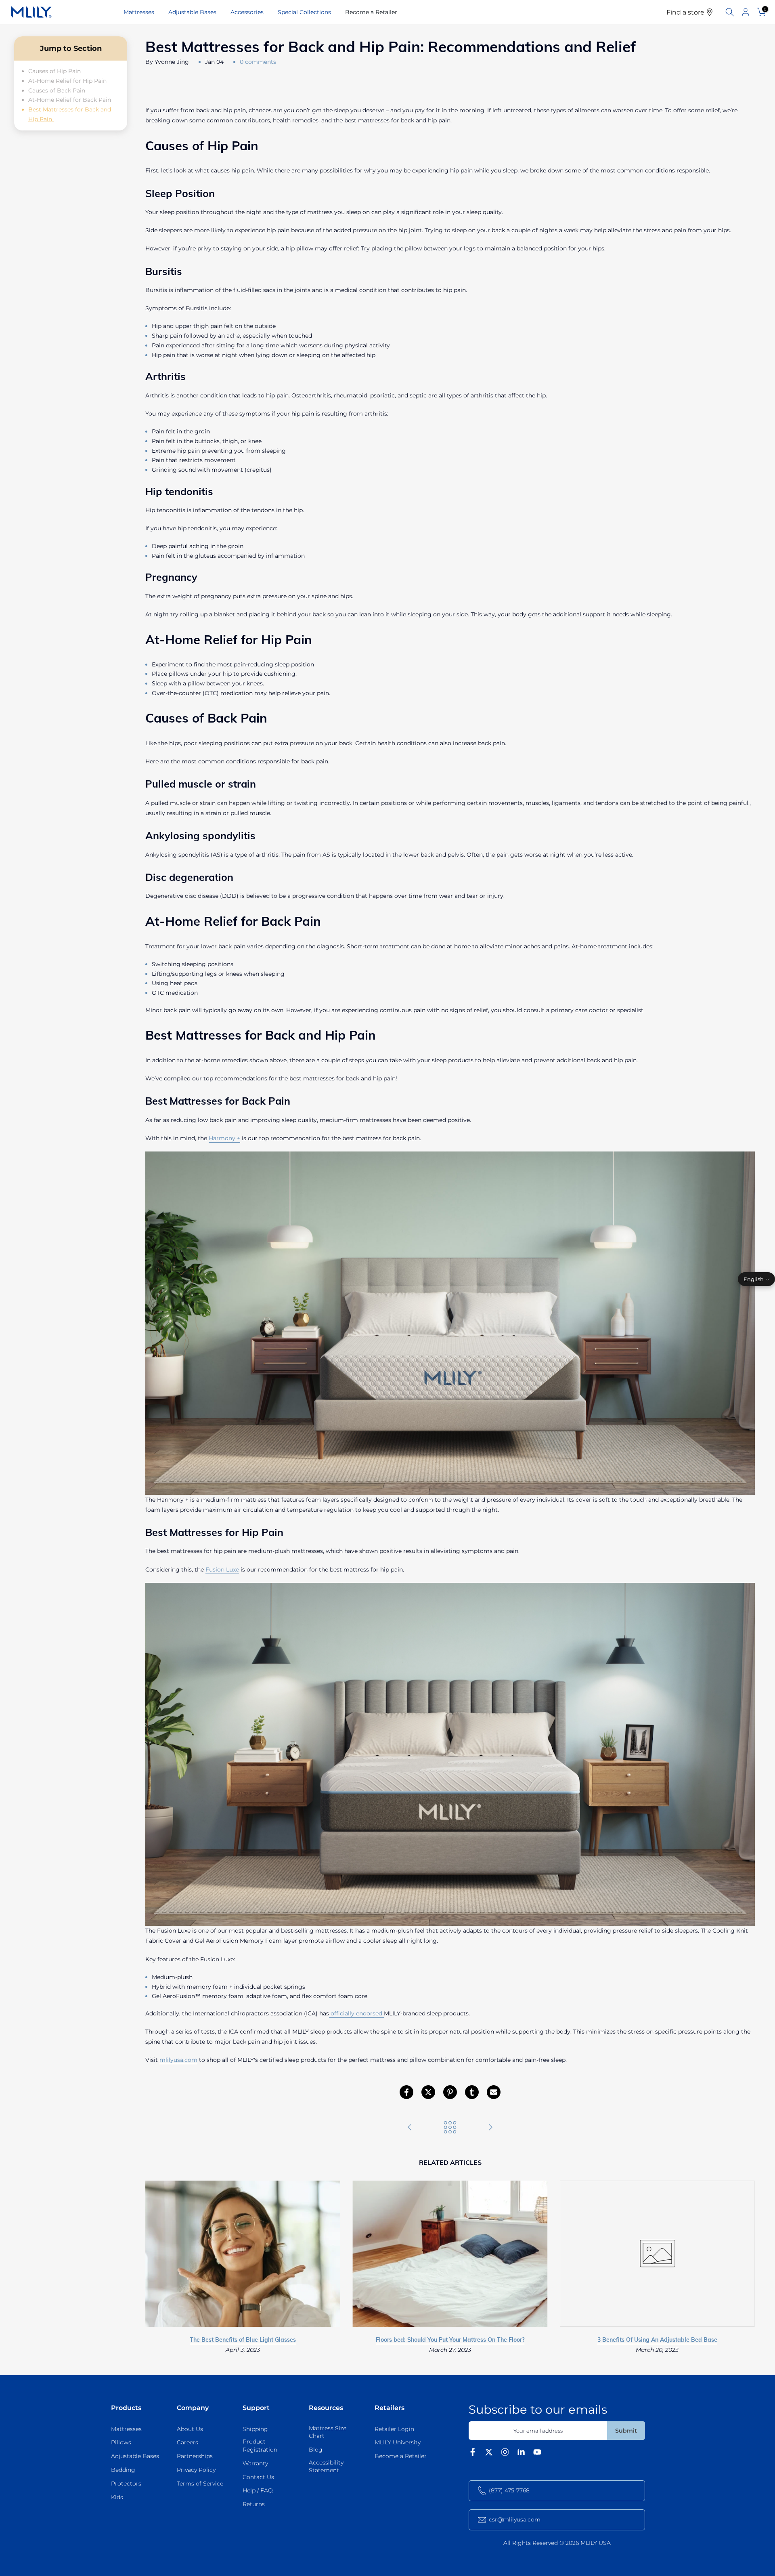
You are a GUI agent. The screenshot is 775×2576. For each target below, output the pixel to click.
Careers (187, 2442)
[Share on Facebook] (406, 2092)
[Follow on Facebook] (473, 2454)
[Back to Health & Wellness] (450, 2128)
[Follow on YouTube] (537, 2454)
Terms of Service (200, 2484)
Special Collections (304, 12)
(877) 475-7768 (509, 2490)
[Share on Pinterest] (450, 2092)
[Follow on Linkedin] (521, 2454)
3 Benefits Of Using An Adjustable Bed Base (657, 2340)
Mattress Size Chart (328, 2432)
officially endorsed (356, 2013)
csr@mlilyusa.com (515, 2519)
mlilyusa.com (178, 2060)
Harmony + (224, 1138)
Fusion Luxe (222, 1570)
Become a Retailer (371, 12)
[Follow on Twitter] (489, 2454)
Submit (626, 2431)
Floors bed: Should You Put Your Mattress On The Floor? (450, 2340)
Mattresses (139, 12)
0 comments (258, 62)
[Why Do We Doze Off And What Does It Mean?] (410, 2128)
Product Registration (260, 2446)
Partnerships (195, 2456)
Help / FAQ (258, 2490)
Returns (254, 2504)
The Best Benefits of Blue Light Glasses (243, 2340)
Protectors (126, 2484)
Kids (117, 2497)
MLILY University (398, 2442)
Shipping (255, 2429)
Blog (316, 2450)
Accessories (247, 12)
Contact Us (258, 2477)
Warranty (255, 2463)
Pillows (121, 2442)
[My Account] (746, 12)
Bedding (123, 2470)
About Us (190, 2429)
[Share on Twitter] (428, 2092)
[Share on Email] (494, 2092)
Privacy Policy (196, 2470)
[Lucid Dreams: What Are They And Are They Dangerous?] (490, 2128)
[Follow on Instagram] (505, 2454)
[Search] (730, 12)
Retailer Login (394, 2429)
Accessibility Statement (326, 2467)
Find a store (686, 12)
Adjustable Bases (192, 12)
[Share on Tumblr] (472, 2092)
